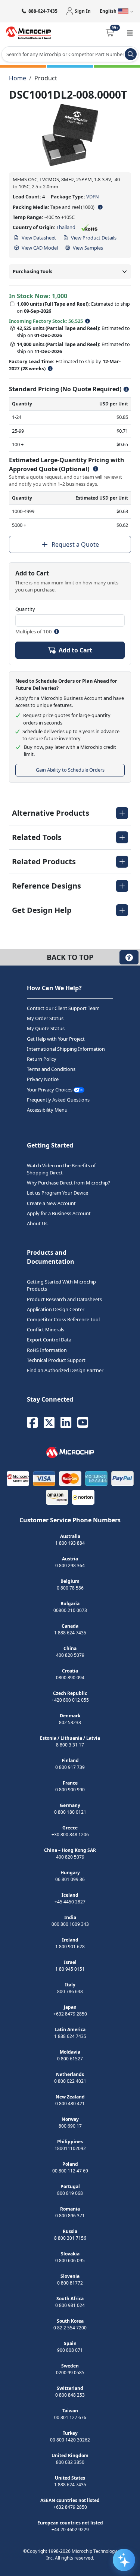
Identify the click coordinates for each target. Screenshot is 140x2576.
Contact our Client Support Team (63, 1008)
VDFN (93, 197)
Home (18, 78)
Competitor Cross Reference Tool (63, 1319)
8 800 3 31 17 (70, 1745)
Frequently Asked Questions (58, 1099)
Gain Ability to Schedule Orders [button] (70, 770)
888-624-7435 (43, 11)
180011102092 (70, 2148)
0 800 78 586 (70, 1588)
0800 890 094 (70, 1678)
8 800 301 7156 (70, 2238)
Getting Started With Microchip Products (61, 1285)
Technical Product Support (56, 1360)
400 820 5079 (70, 1655)
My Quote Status (46, 1028)
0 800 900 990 (70, 1790)
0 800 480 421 (70, 2104)
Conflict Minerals (46, 1329)
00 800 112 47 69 (70, 2171)
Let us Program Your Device (57, 1193)
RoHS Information (47, 1350)
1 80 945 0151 (70, 1969)
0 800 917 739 (70, 1767)
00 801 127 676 (70, 2417)
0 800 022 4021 (70, 2081)
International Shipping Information (66, 1048)
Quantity (25, 609)
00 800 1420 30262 (70, 2440)
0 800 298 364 (70, 1565)
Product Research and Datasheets (64, 1299)
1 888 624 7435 (70, 1633)
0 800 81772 (70, 2283)
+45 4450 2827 (70, 1902)
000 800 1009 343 (70, 1924)
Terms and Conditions (51, 1069)
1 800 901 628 (70, 1947)
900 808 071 (70, 2350)
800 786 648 (70, 1991)
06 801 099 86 (70, 1879)
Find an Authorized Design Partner (65, 1370)
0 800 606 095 (70, 2260)
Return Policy (42, 1059)
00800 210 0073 (70, 1610)
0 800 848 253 (70, 2395)
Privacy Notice (43, 1079)
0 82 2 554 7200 (70, 2328)
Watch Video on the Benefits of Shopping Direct (61, 1169)
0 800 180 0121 (70, 1812)
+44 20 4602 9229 (70, 2529)
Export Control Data (49, 1340)
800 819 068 (70, 2193)
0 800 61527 (70, 2059)
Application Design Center (56, 1309)
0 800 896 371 (70, 2216)
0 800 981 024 (70, 2305)
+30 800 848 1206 (70, 1834)
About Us (37, 1223)
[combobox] (70, 54)
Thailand (66, 227)
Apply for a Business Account (59, 1213)
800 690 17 (70, 2126)
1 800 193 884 (70, 1543)
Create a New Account (51, 1203)
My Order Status (45, 1018)
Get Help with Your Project (56, 1038)
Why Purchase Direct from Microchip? (69, 1183)
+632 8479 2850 (70, 2014)
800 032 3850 (70, 2462)
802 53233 (70, 1722)
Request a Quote (75, 544)
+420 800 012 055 (70, 1700)
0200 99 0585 (70, 2373)
